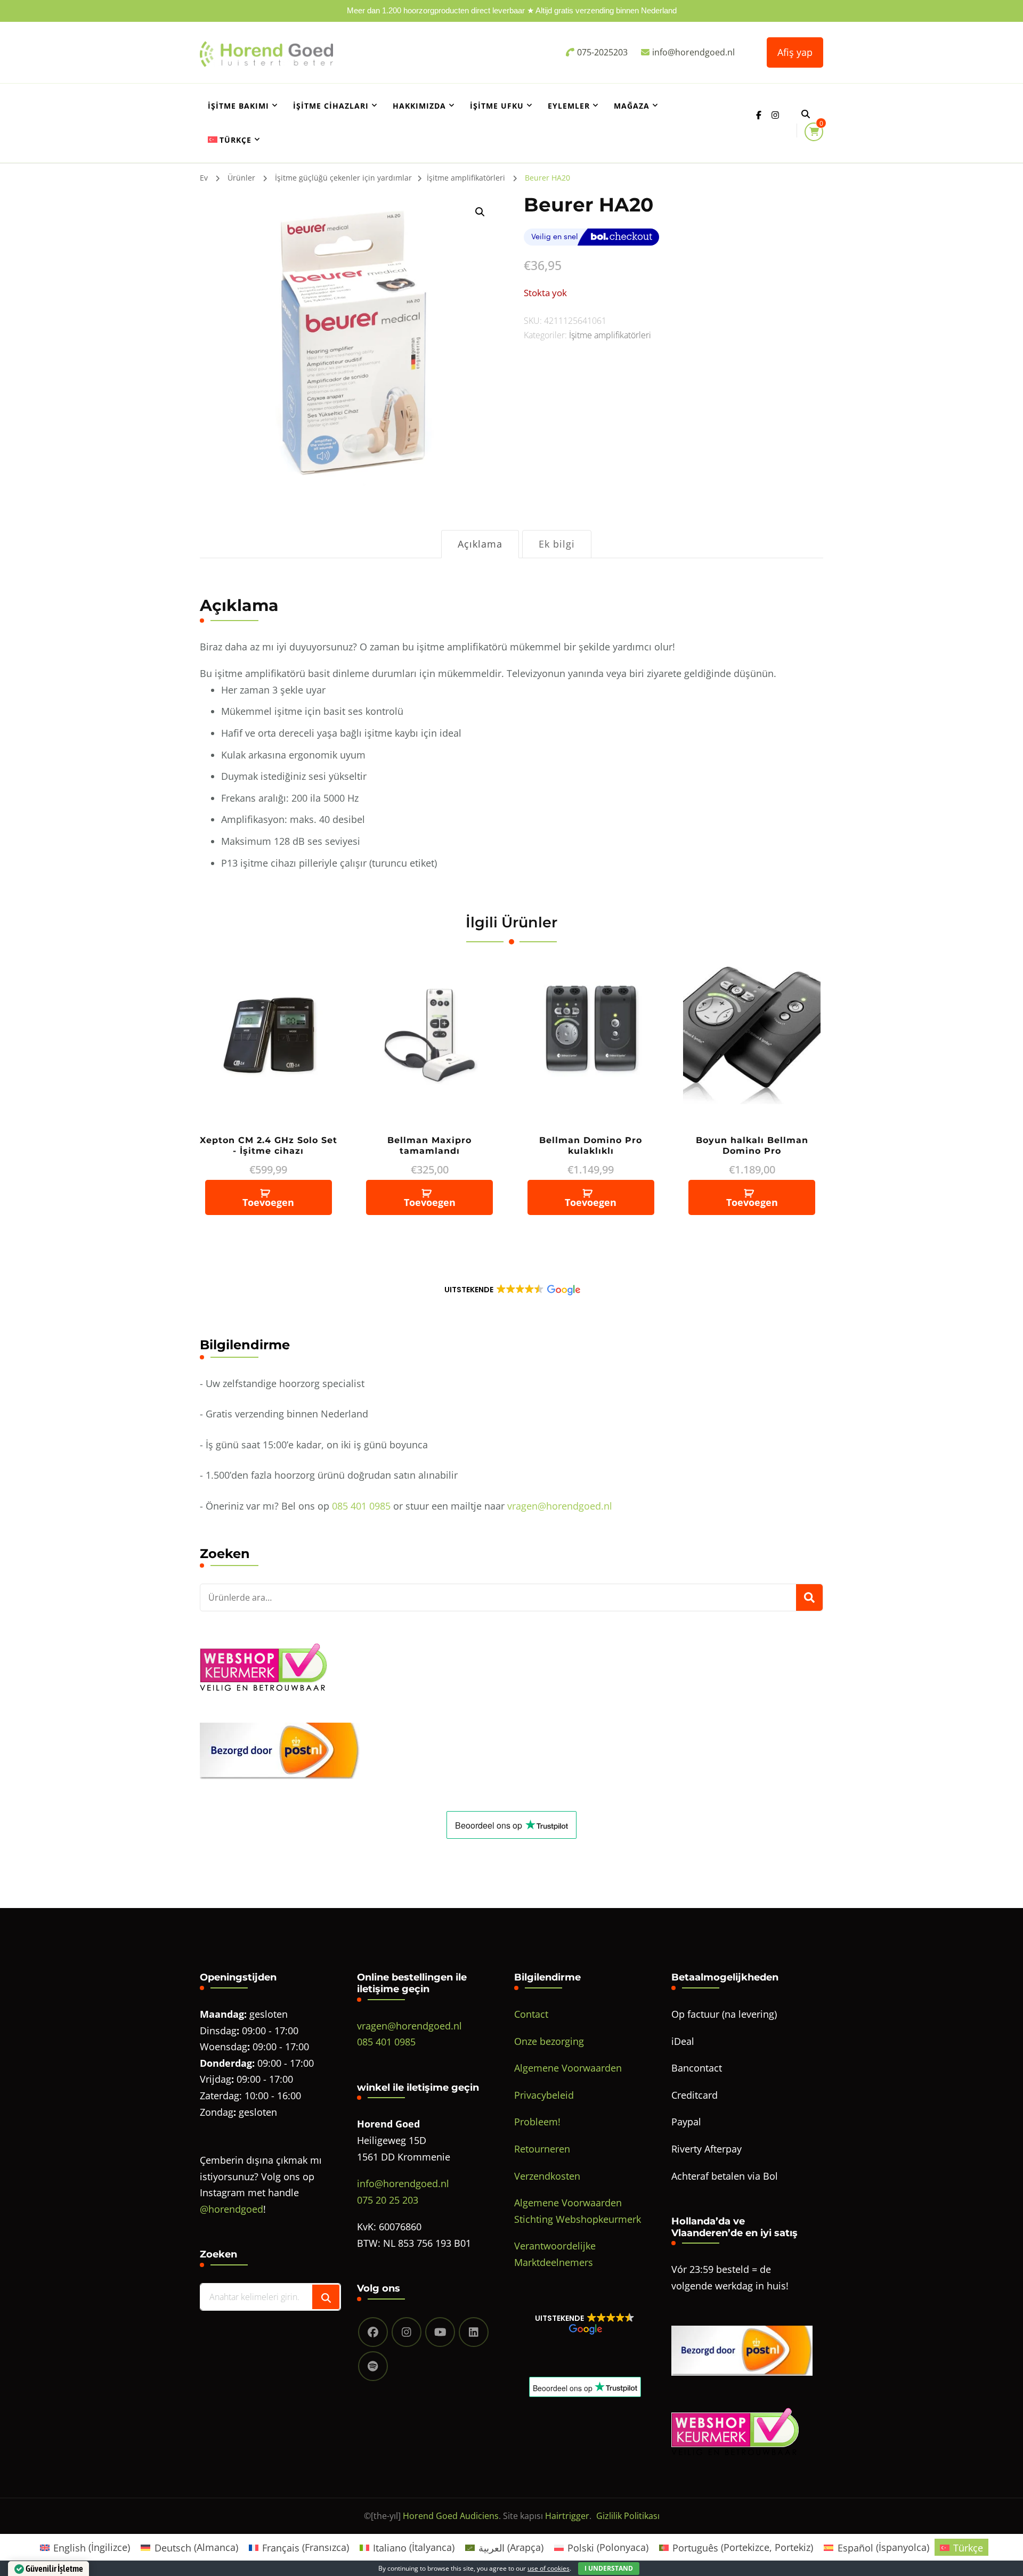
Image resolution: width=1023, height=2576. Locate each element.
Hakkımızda (419, 106)
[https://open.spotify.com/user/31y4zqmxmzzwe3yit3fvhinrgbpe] (373, 2366)
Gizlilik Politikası (628, 2516)
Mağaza (632, 106)
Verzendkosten (547, 2176)
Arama (809, 1597)
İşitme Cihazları (331, 106)
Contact (531, 2014)
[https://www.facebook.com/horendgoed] (373, 2332)
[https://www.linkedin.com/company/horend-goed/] (474, 2332)
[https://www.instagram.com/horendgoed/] (407, 2332)
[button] (480, 212)
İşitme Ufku (497, 106)
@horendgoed (232, 2209)
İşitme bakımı (238, 106)
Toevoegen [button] (268, 1202)
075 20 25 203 (388, 2200)
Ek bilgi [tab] (557, 544)
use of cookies (549, 2568)
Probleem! (537, 2122)
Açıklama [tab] (480, 544)
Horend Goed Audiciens (451, 2516)
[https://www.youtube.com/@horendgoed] (440, 2332)
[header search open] (806, 114)
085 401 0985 (361, 1506)
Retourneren (542, 2149)
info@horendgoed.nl (403, 2183)
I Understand (609, 2568)
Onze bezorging (549, 2041)
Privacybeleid (544, 2095)
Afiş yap (795, 52)
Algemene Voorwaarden (568, 2068)
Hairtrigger (567, 2516)
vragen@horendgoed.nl (560, 1506)
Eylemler (569, 106)
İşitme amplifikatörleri (610, 335)
